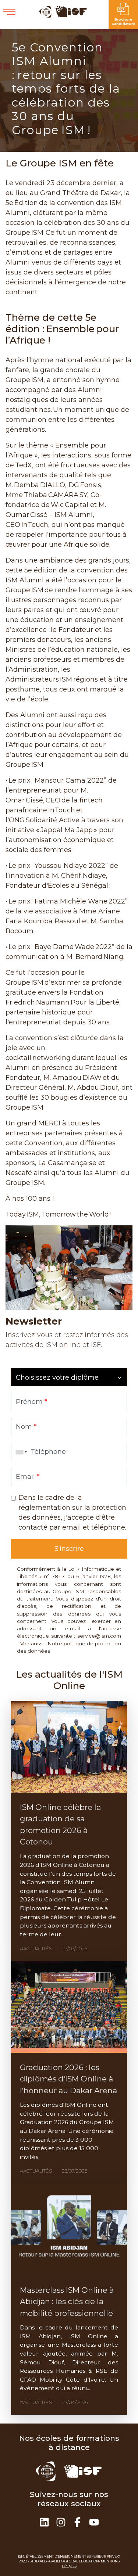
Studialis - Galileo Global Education (64, 2561)
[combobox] (20, 1452)
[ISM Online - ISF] (63, 16)
